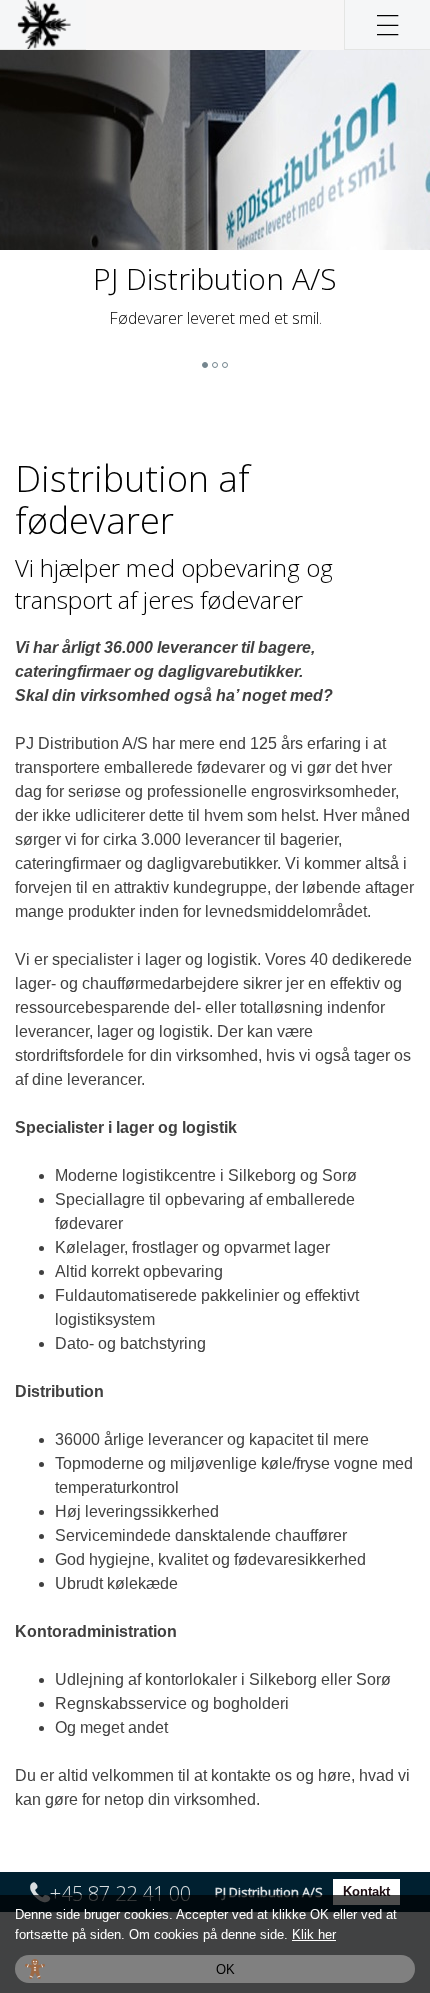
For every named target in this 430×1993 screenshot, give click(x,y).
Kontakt (366, 1891)
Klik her (314, 1934)
